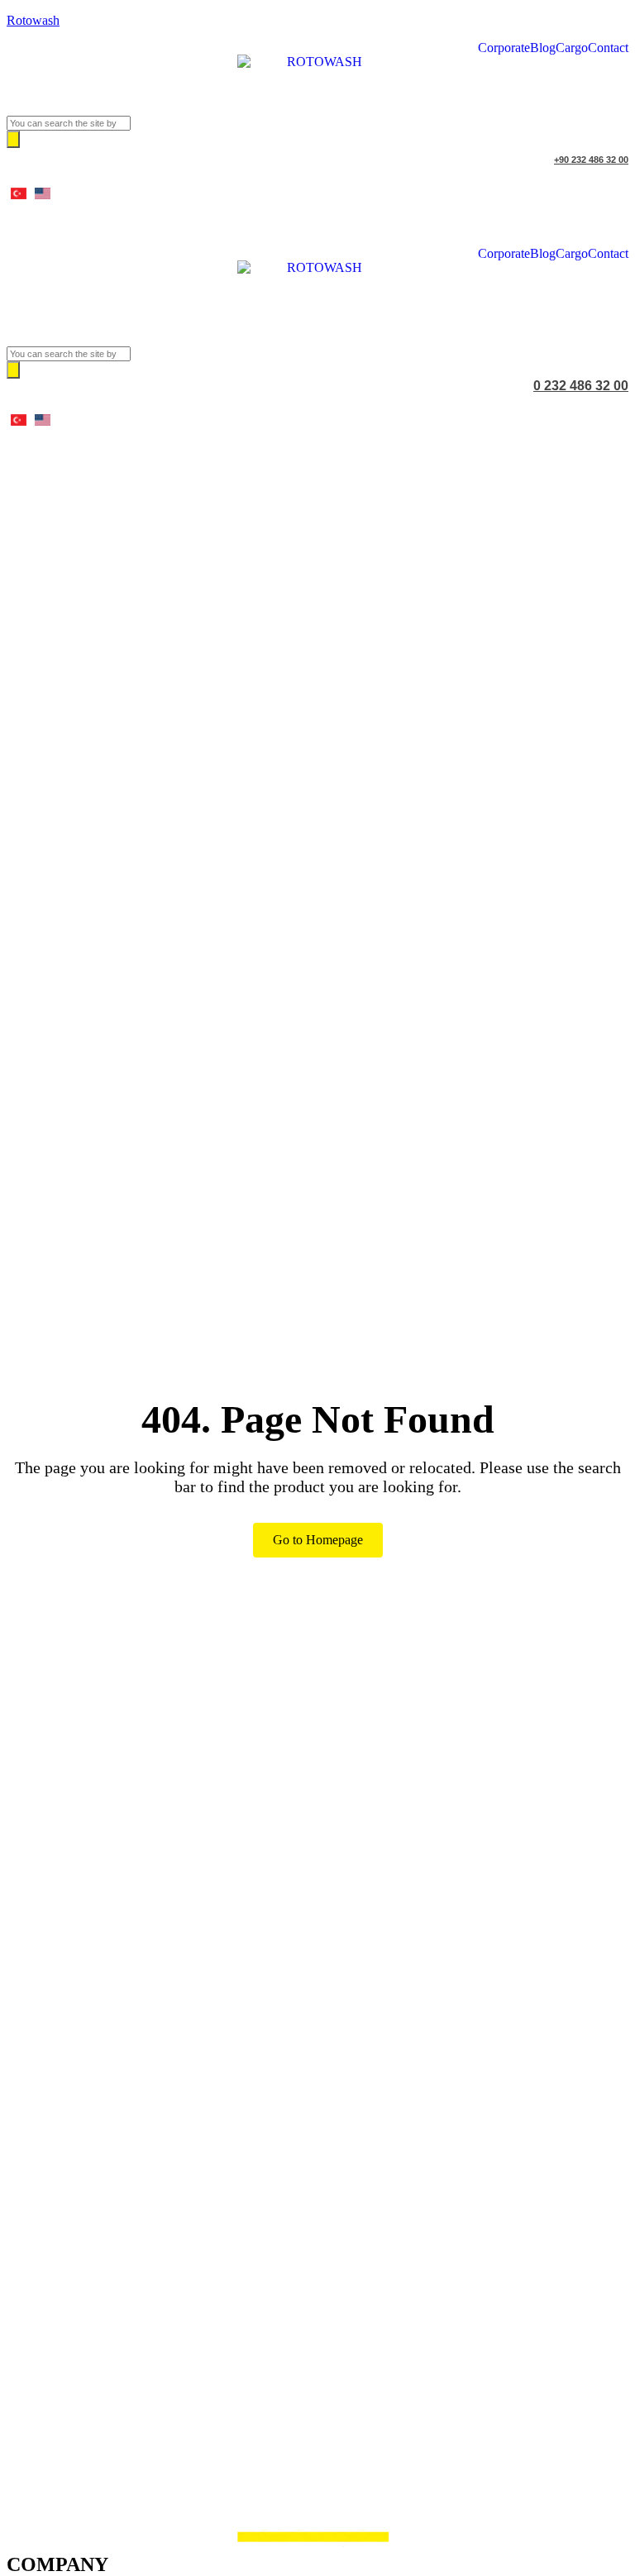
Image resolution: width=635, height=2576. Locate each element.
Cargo (572, 48)
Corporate (504, 48)
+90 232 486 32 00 (591, 160)
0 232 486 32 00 (581, 386)
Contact (608, 48)
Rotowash (33, 20)
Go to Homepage (318, 1540)
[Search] (13, 139)
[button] (317, 333)
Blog (543, 48)
